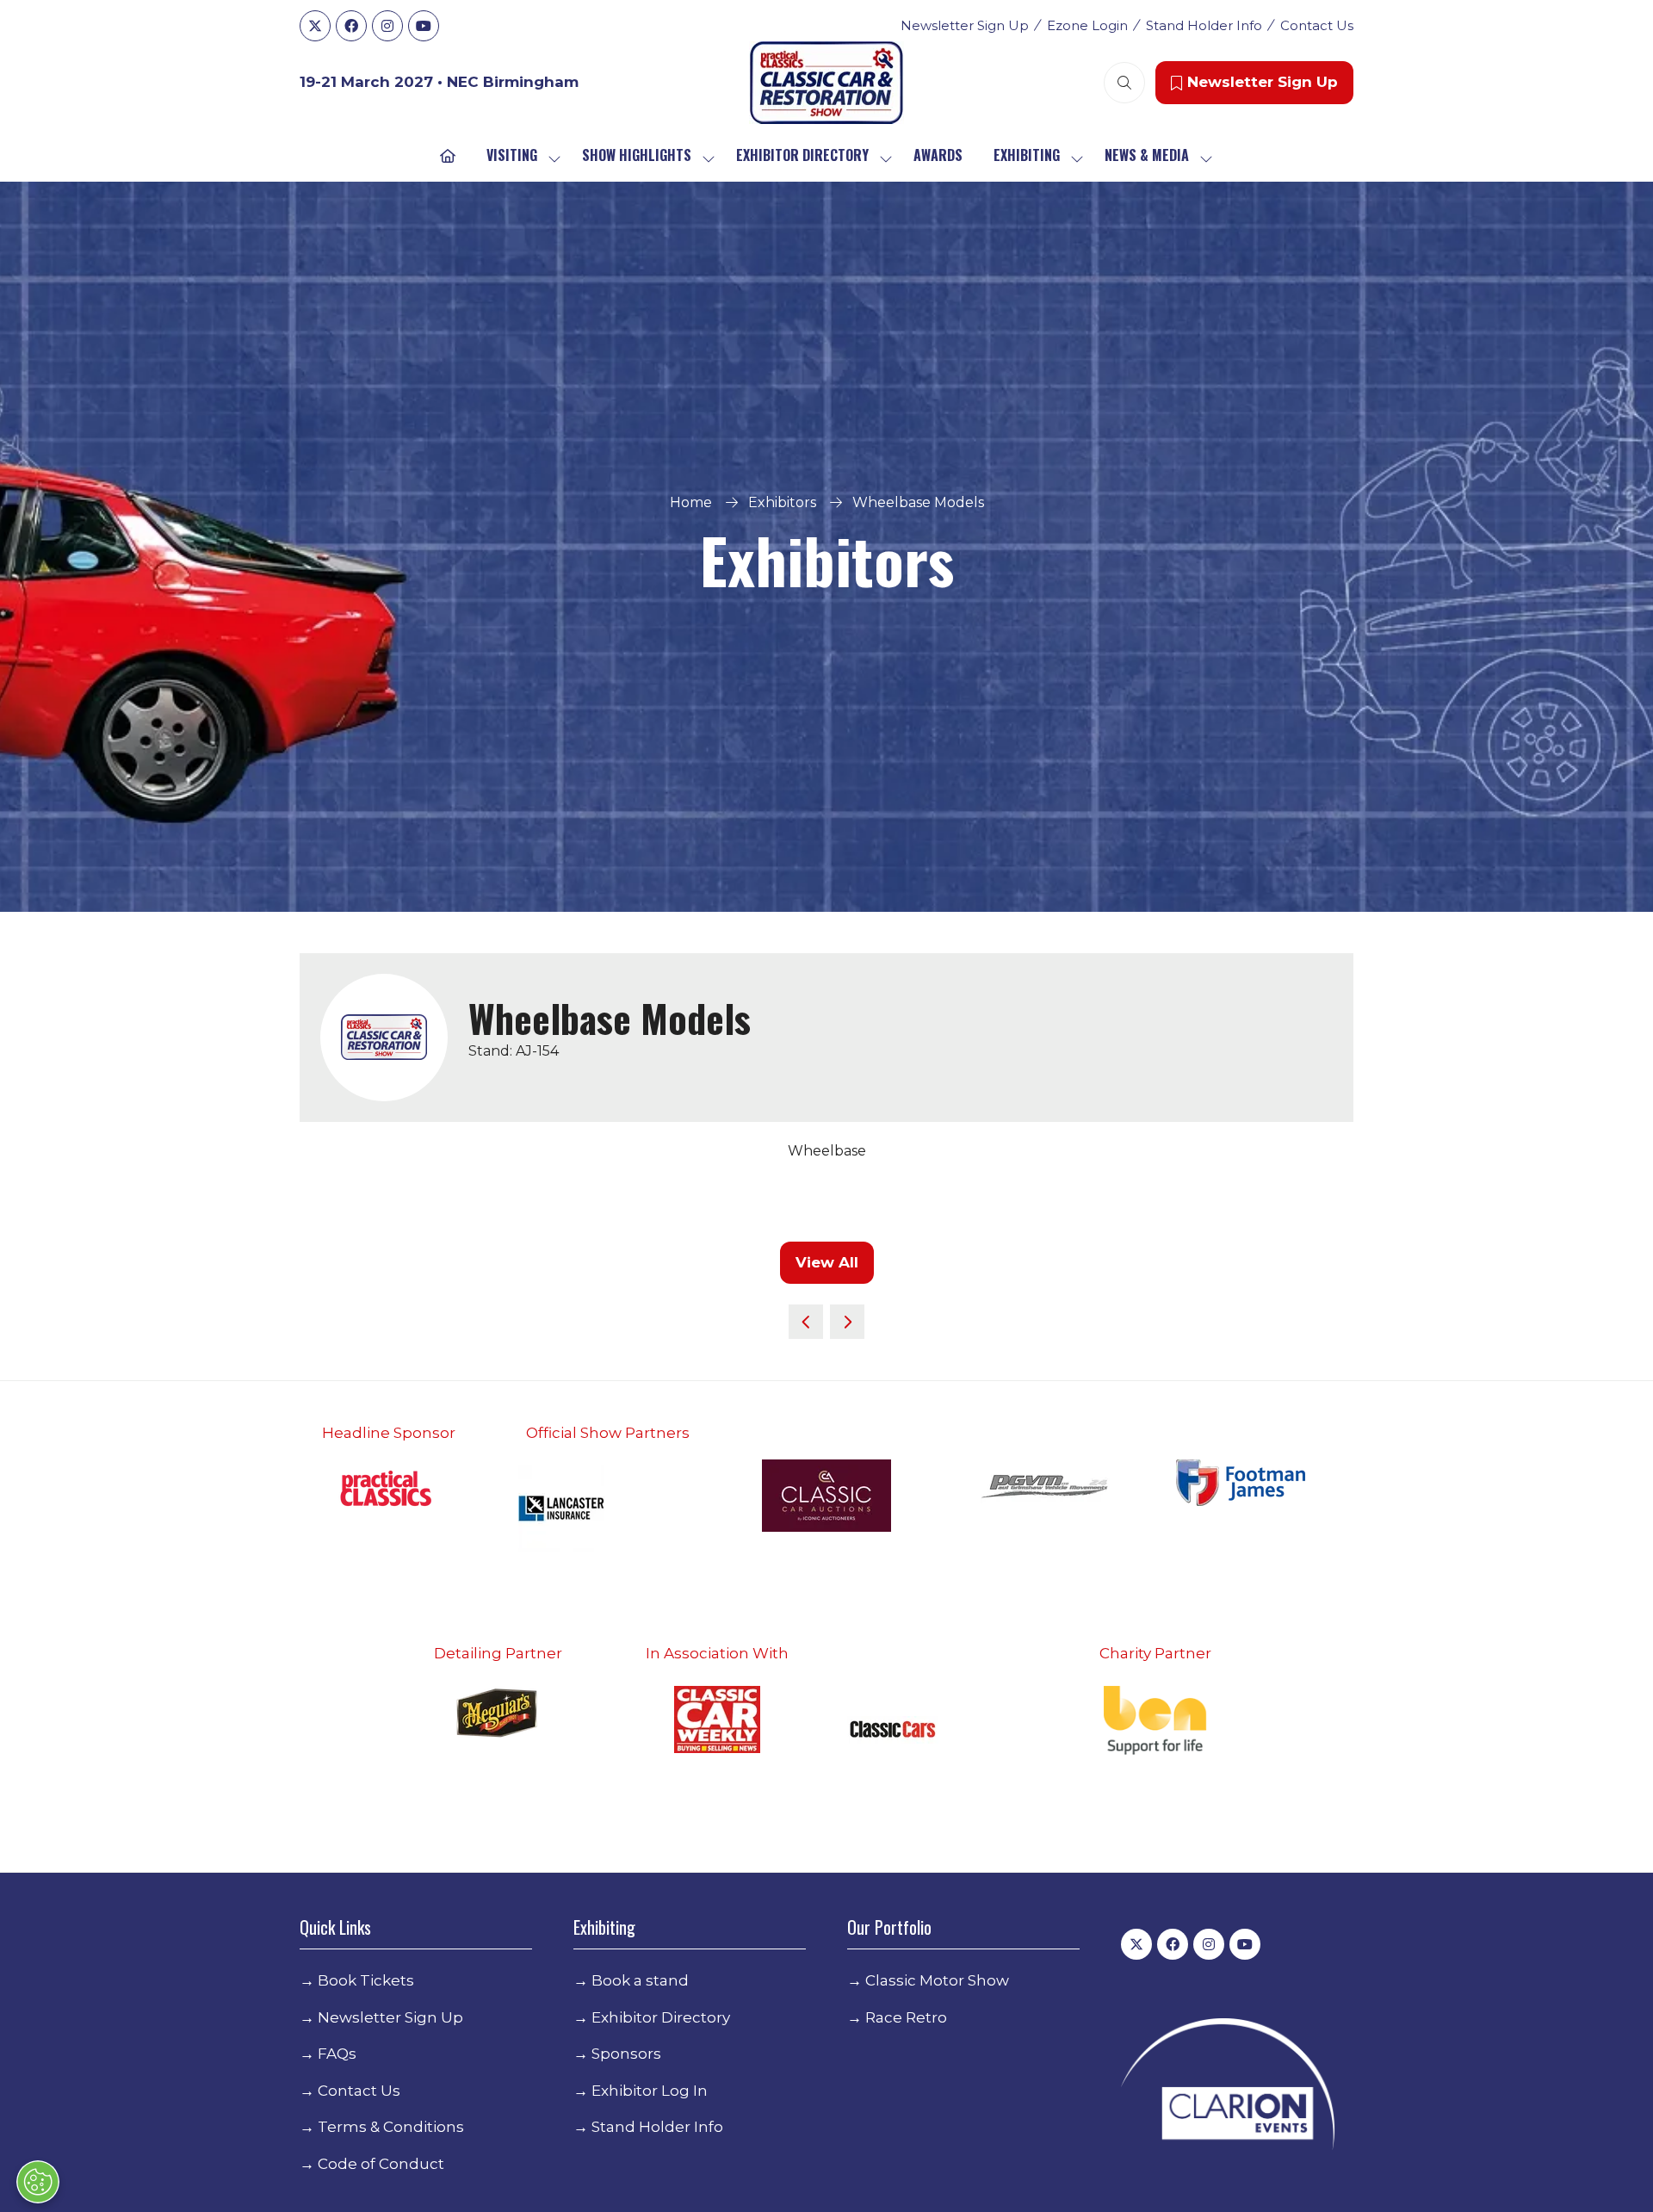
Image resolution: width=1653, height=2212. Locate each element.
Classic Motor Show (937, 1980)
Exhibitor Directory (802, 155)
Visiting (512, 155)
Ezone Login (1087, 25)
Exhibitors (782, 502)
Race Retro (906, 2017)
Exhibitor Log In (650, 2091)
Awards (938, 155)
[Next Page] (847, 1322)
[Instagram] (387, 26)
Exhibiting (1027, 155)
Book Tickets (366, 1980)
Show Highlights (637, 155)
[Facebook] (351, 26)
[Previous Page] (806, 1322)
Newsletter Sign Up (965, 25)
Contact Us (1317, 25)
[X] (315, 26)
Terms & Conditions (391, 2127)
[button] (1124, 83)
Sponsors (626, 2054)
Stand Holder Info (1204, 25)
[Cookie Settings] (38, 2182)
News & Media (1147, 155)
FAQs (337, 2054)
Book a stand (640, 1980)
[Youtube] (424, 26)
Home (691, 502)
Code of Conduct (381, 2164)
